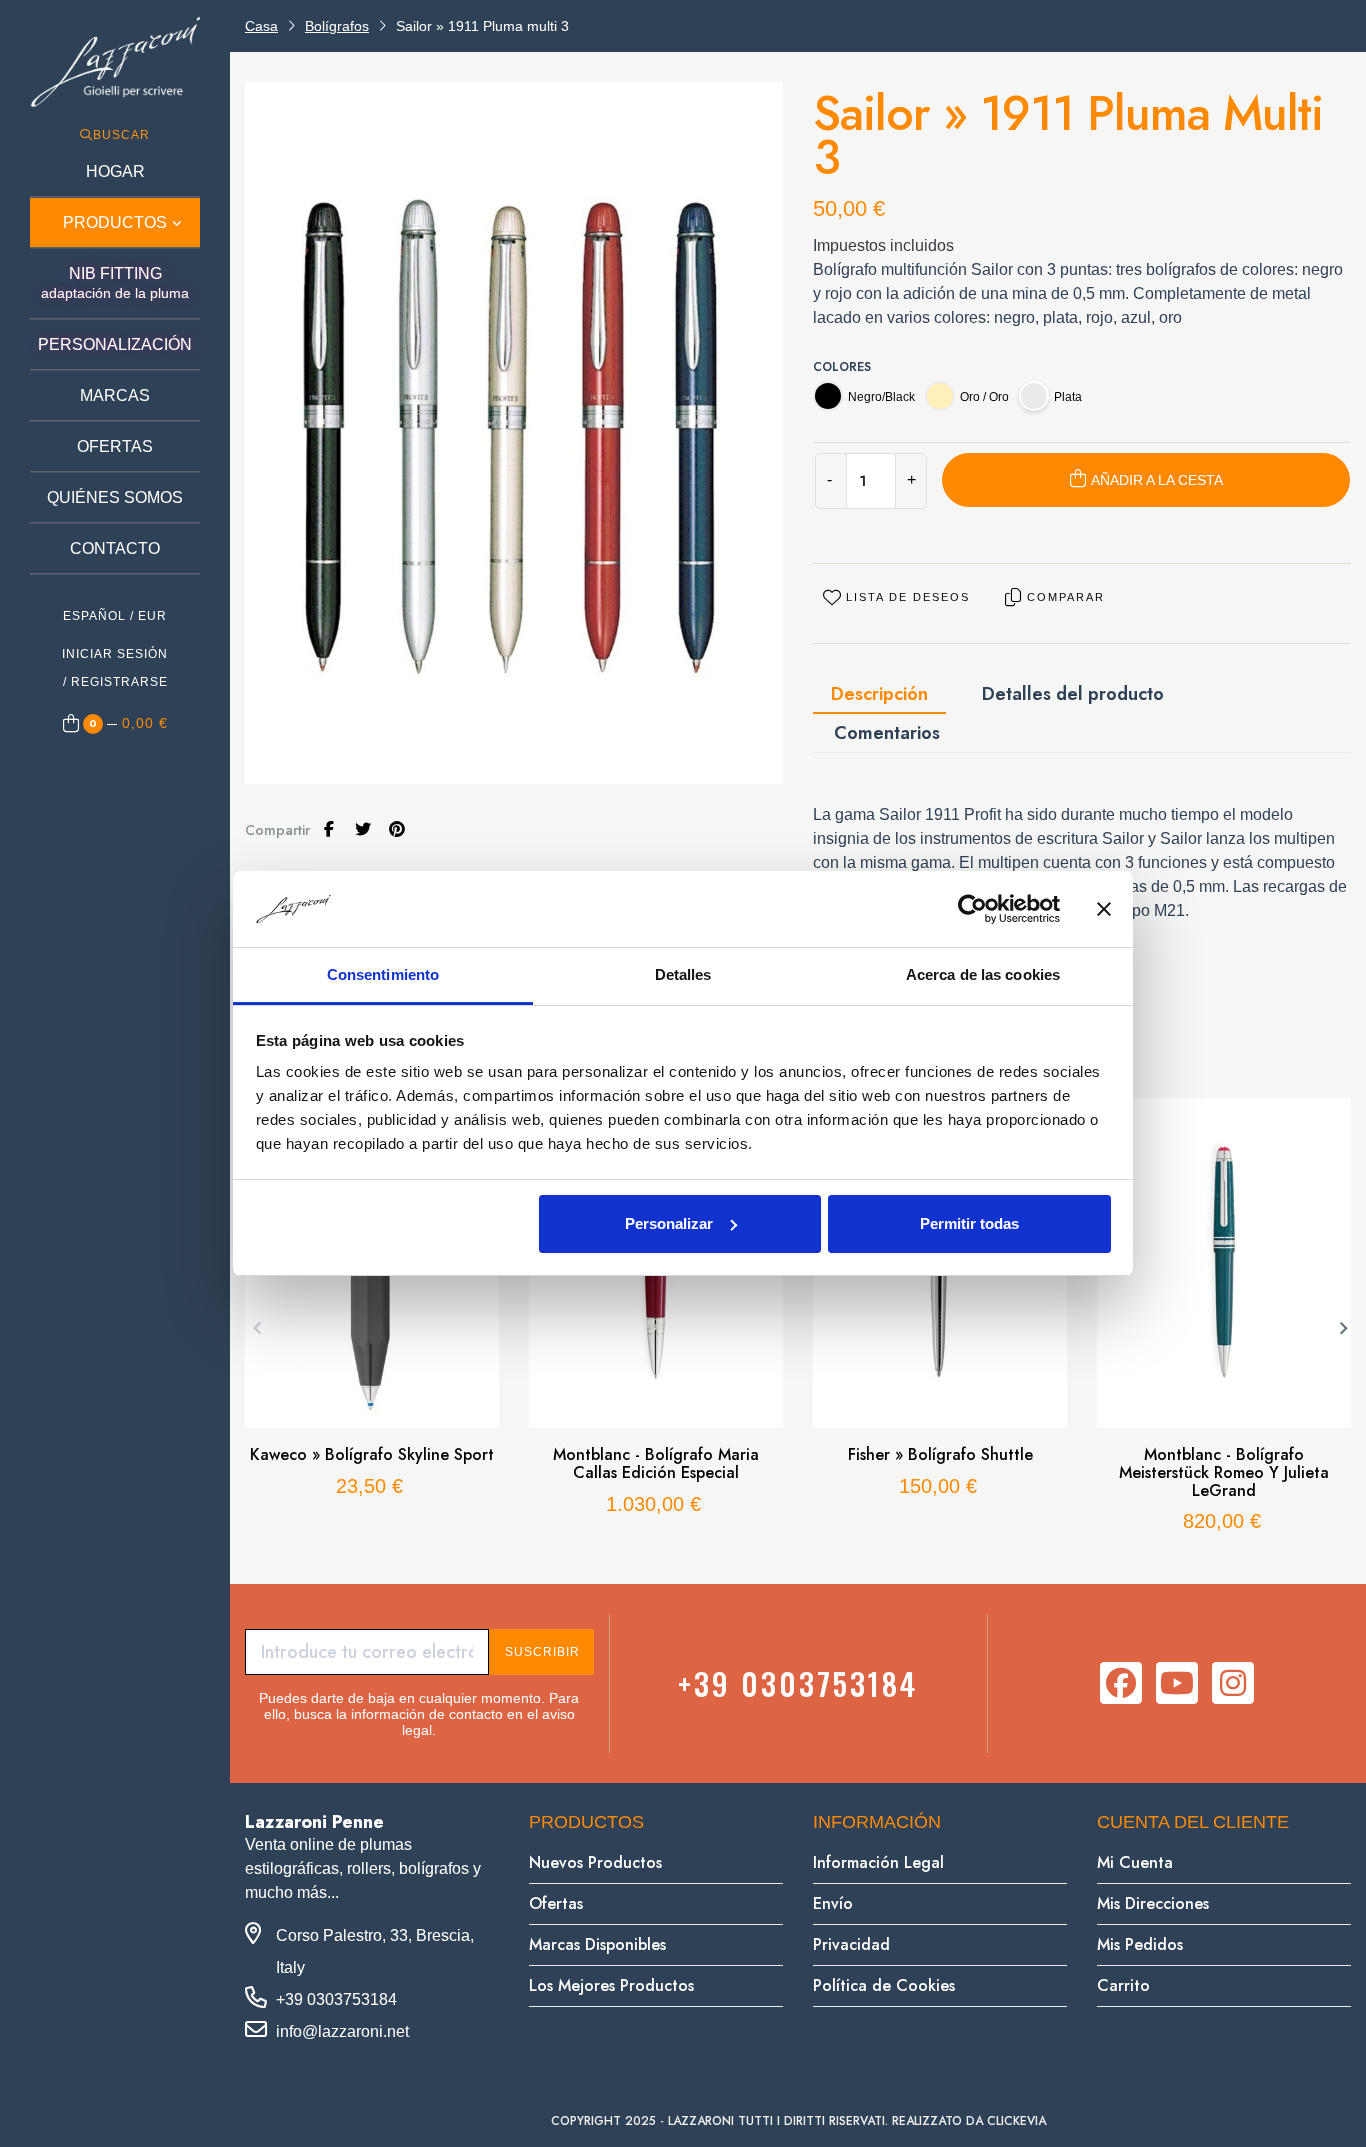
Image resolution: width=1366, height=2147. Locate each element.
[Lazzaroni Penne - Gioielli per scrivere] (115, 61)
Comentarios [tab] (887, 733)
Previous (255, 1326)
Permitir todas (969, 1223)
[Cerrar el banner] (1104, 909)
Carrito (1123, 1985)
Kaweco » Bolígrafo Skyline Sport (372, 1455)
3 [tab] (808, 1569)
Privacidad (851, 1944)
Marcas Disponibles (597, 1944)
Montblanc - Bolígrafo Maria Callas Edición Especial (656, 1463)
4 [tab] (828, 1569)
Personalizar (669, 1223)
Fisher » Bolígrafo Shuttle (940, 1455)
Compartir (329, 829)
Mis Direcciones (1153, 1903)
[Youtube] (1177, 1683)
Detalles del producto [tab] (1073, 694)
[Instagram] (1233, 1683)
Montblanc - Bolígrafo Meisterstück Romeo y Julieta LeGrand (1224, 1472)
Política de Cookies (884, 1985)
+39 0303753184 (798, 1683)
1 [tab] (768, 1569)
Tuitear (363, 829)
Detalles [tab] (683, 974)
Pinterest (397, 829)
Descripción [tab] (879, 694)
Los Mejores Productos (611, 1985)
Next (1341, 1326)
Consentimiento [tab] (383, 974)
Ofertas (556, 1903)
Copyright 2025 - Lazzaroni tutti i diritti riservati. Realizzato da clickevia (798, 2121)
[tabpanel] (372, 1308)
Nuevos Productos (595, 1862)
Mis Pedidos (1140, 1944)
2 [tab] (788, 1569)
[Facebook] (1121, 1683)
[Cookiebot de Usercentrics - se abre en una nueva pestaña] (972, 909)
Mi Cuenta (1135, 1862)
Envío (833, 1903)
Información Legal (878, 1862)
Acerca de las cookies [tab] (983, 974)
